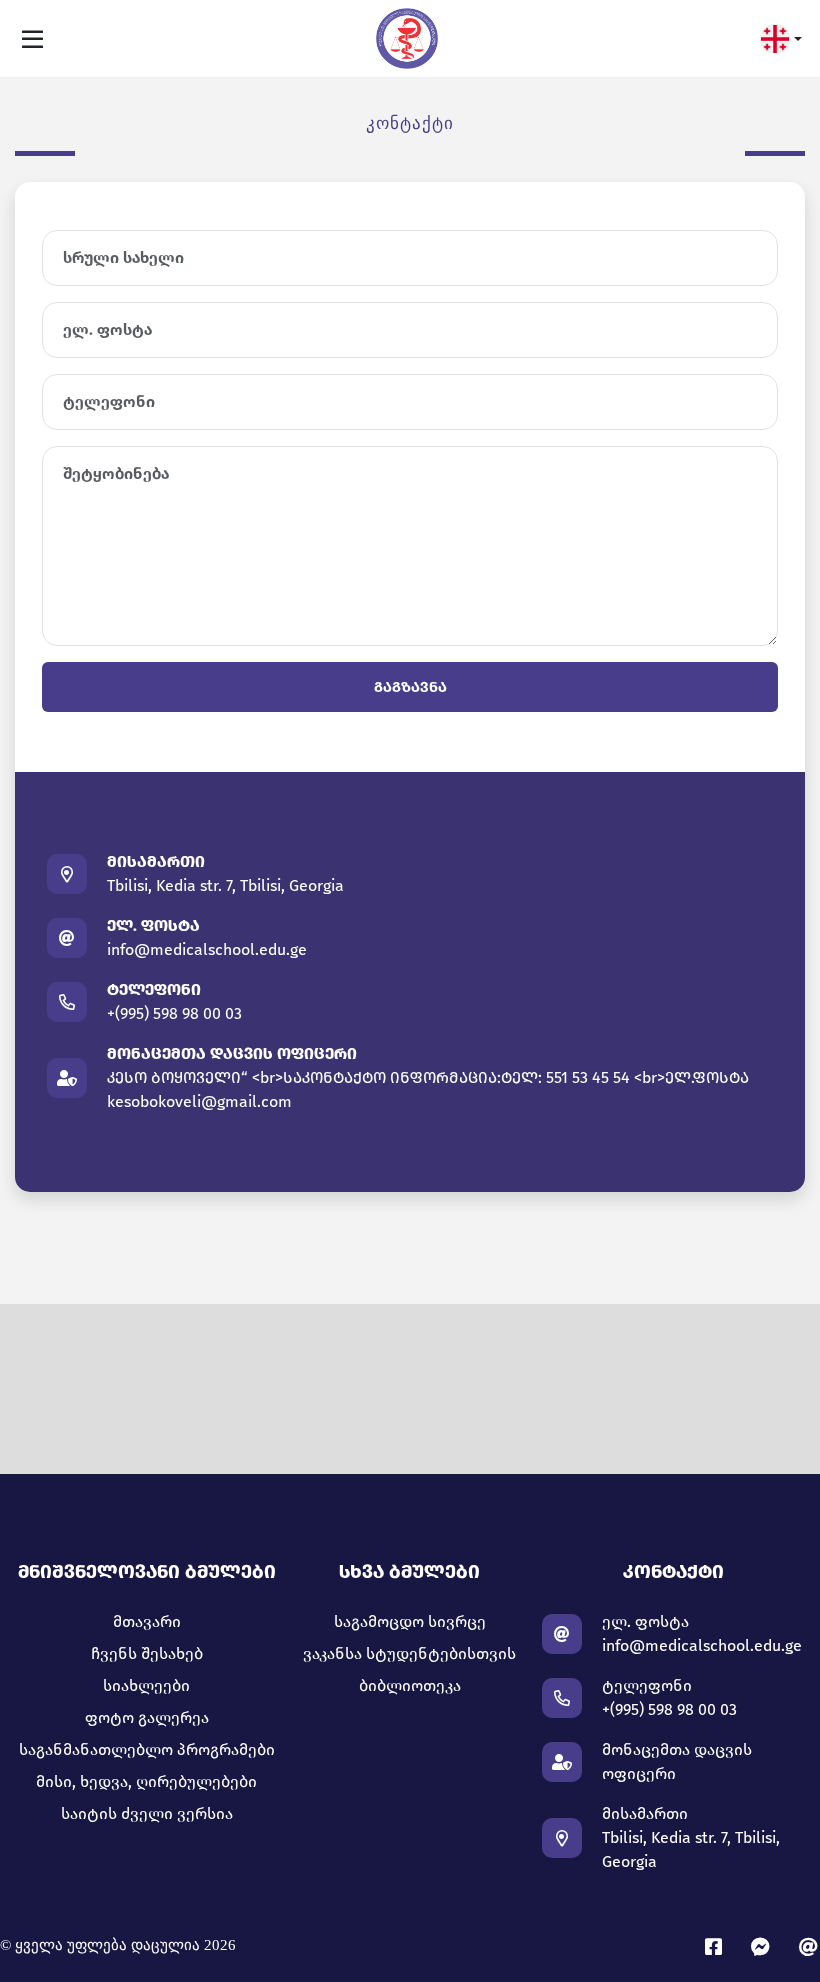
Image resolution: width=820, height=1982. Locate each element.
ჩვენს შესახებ (147, 1653)
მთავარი (147, 1621)
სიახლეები (146, 1685)
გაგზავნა (410, 687)
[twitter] (809, 1947)
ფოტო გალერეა (147, 1717)
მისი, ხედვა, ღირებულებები (146, 1781)
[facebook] (718, 1947)
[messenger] (765, 1947)
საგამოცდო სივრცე (410, 1621)
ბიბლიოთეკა (410, 1685)
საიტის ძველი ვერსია (147, 1813)
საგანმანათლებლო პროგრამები (147, 1749)
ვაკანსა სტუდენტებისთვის (409, 1653)
